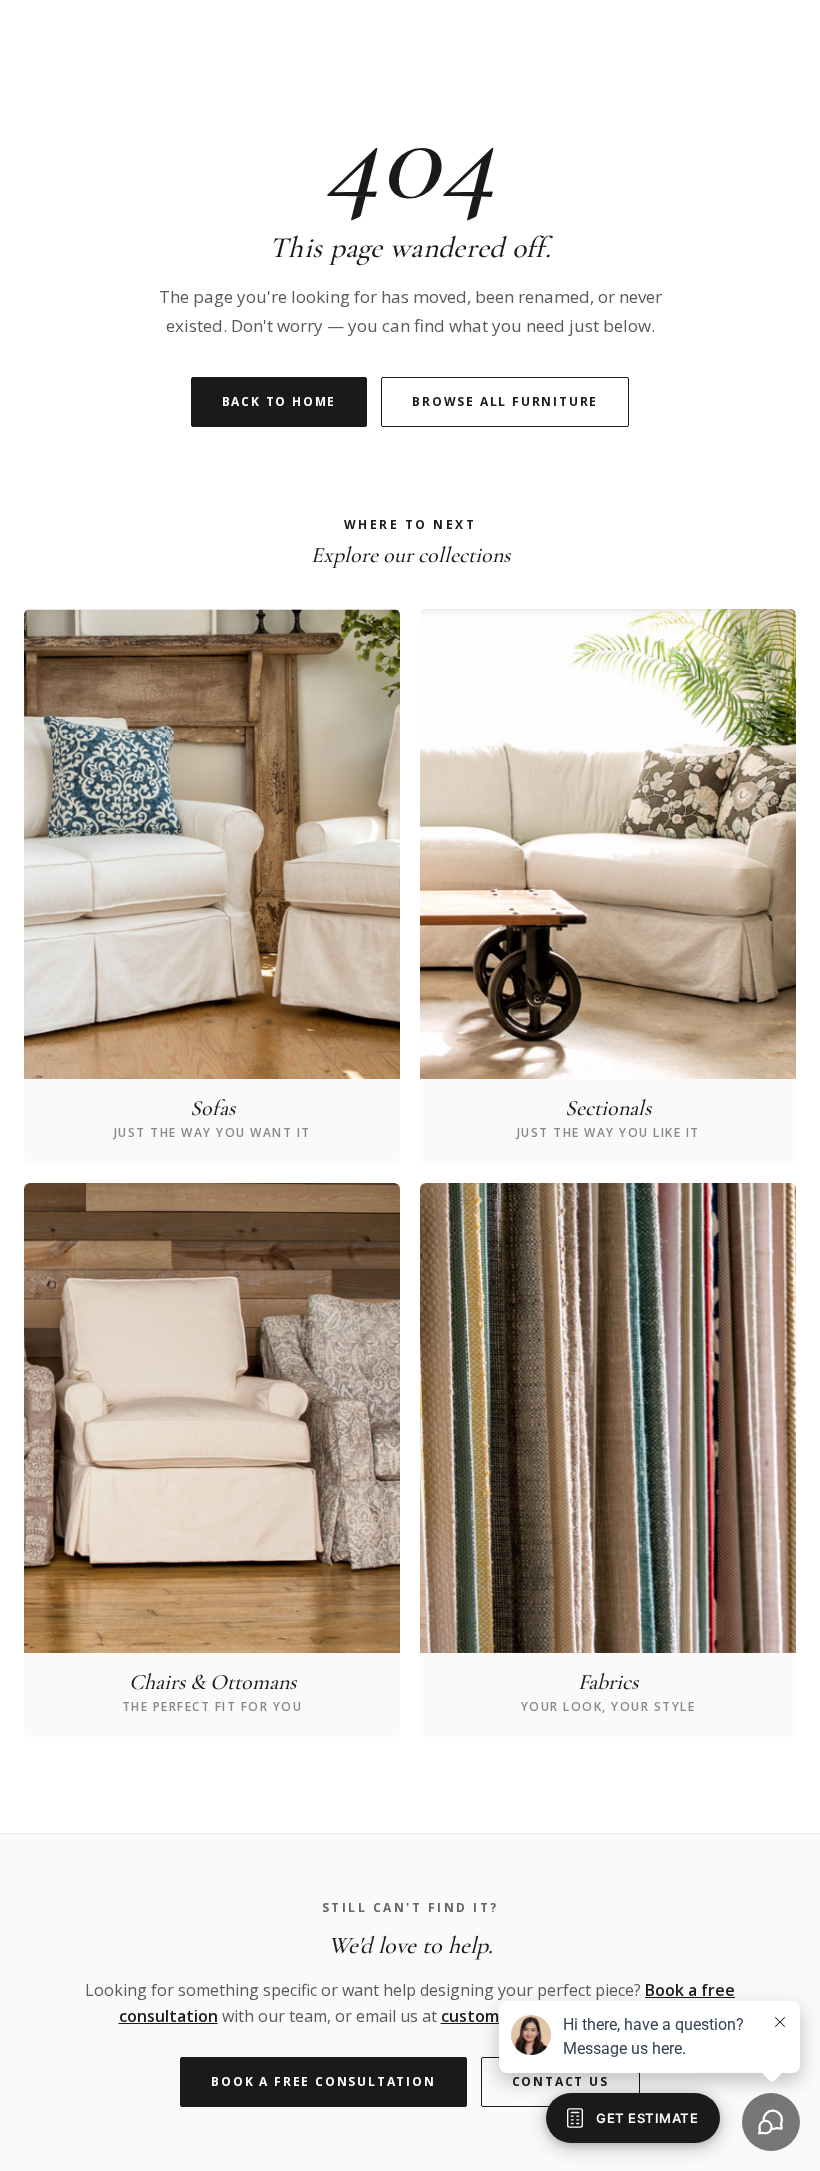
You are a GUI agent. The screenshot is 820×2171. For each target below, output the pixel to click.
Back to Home (279, 401)
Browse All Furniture (505, 401)
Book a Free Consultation (323, 2081)
